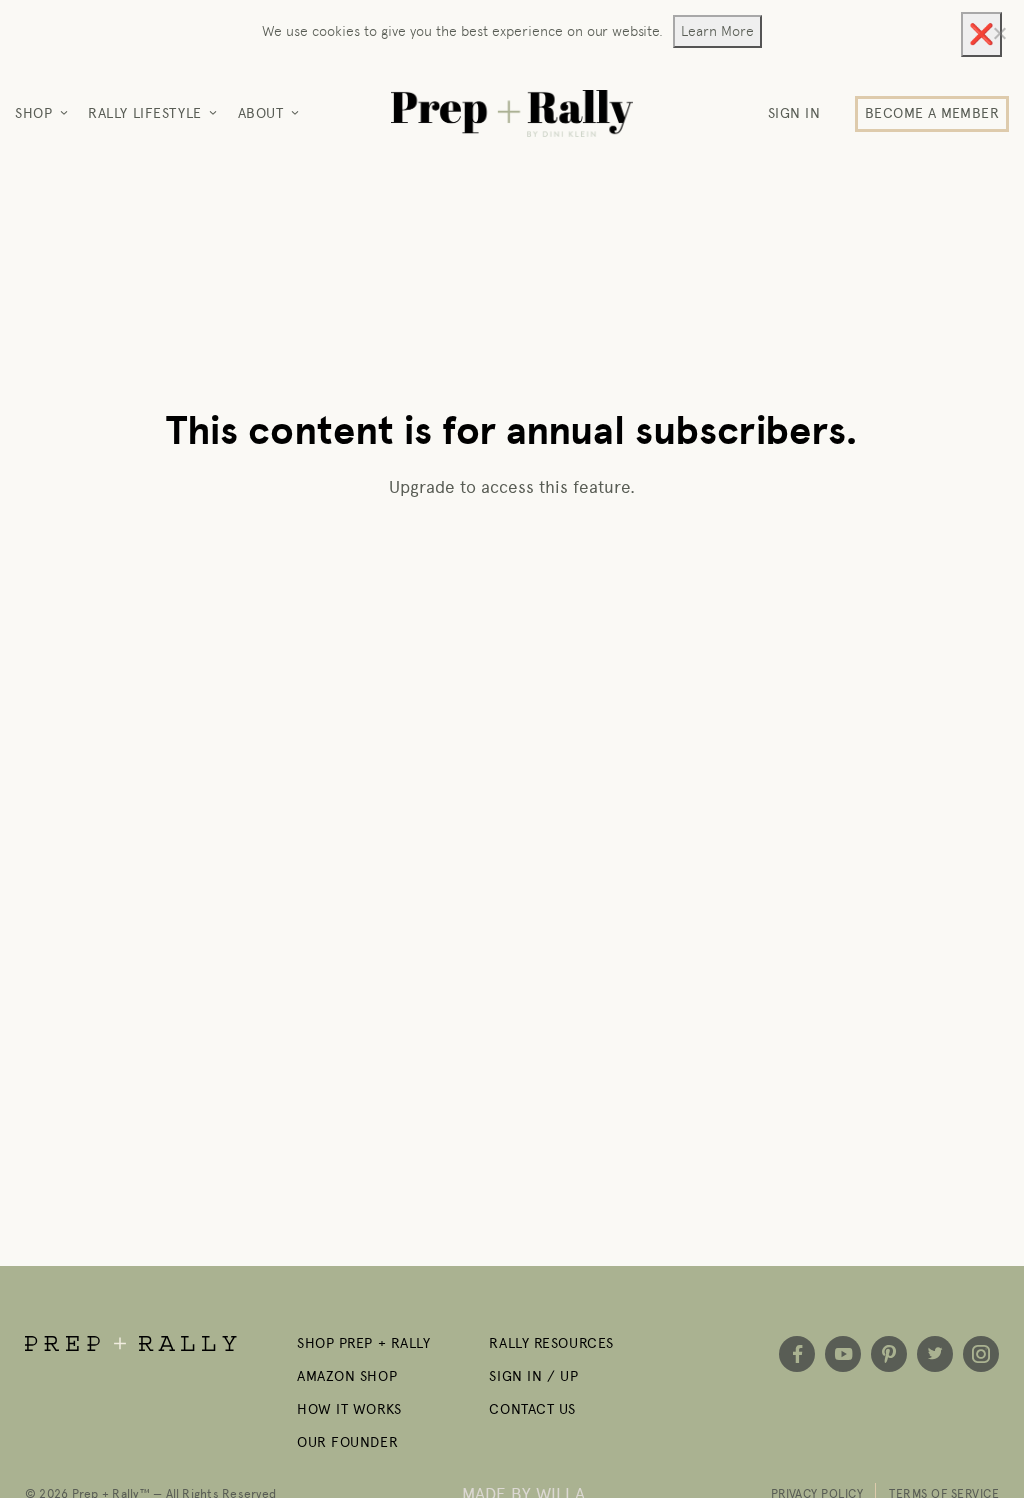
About (261, 113)
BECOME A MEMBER (932, 113)
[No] (999, 33)
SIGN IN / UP (533, 1376)
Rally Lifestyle (144, 113)
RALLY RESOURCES (551, 1343)
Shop (33, 113)
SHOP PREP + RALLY (364, 1343)
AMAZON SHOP (347, 1376)
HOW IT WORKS (349, 1409)
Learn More (717, 31)
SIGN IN (794, 113)
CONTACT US (532, 1409)
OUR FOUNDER (347, 1442)
